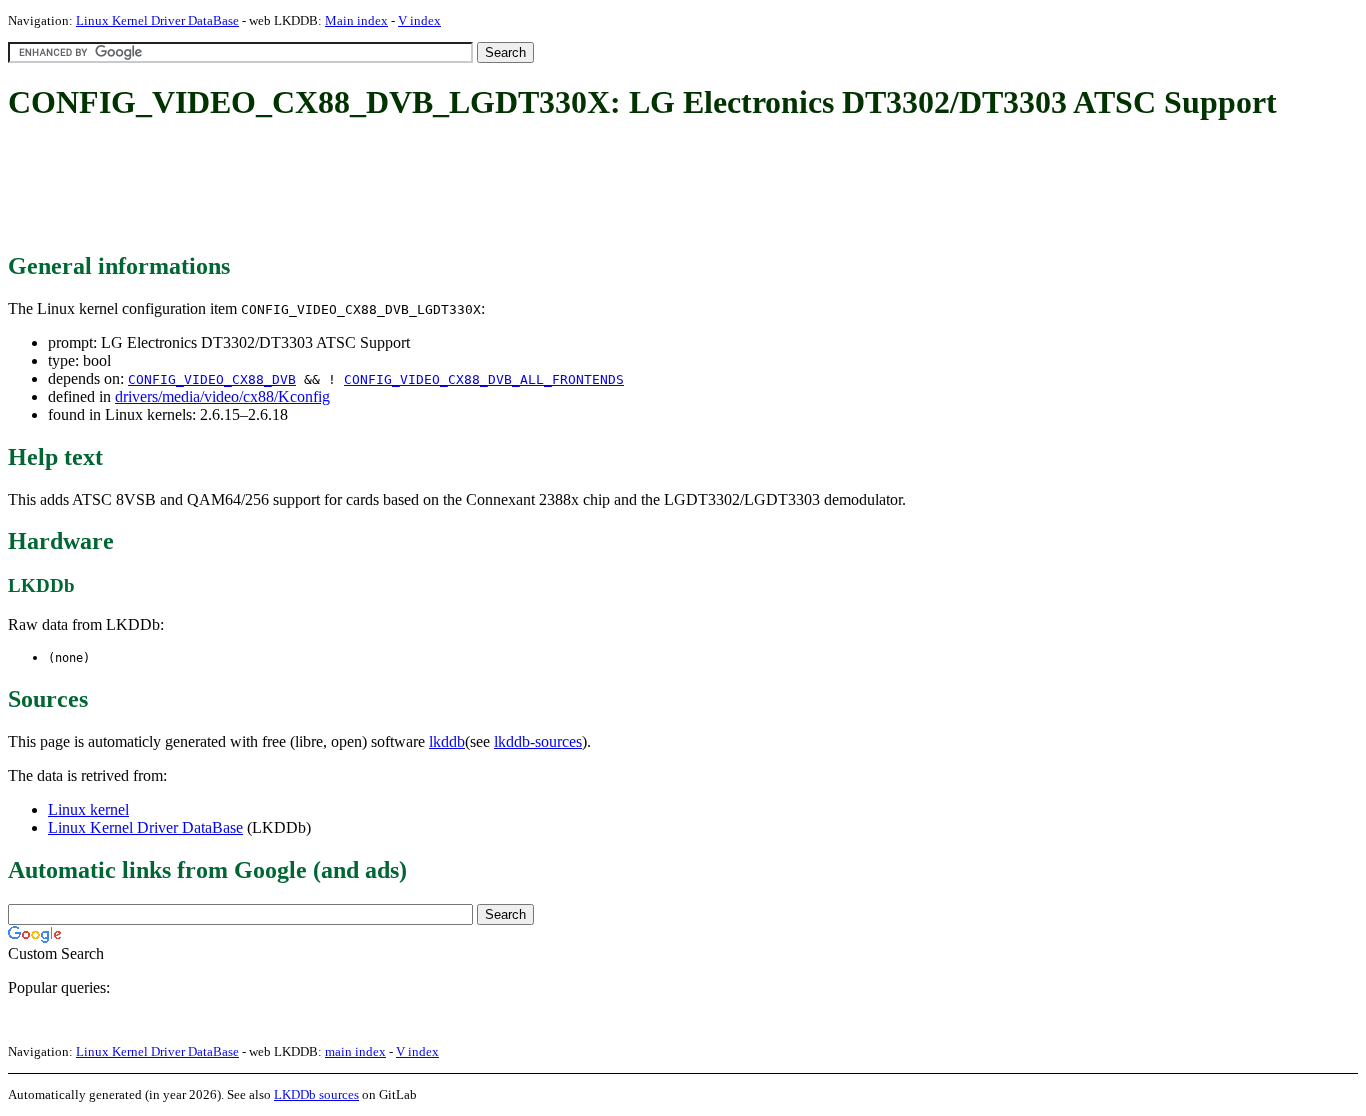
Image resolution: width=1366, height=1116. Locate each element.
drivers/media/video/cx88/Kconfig (222, 396)
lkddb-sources (538, 741)
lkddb (447, 741)
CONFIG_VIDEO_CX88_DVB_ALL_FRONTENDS (484, 379)
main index (355, 1051)
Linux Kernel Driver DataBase (157, 20)
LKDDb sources (316, 1094)
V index (419, 20)
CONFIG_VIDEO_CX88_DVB (212, 379)
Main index (356, 20)
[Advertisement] (372, 188)
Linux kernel (88, 809)
